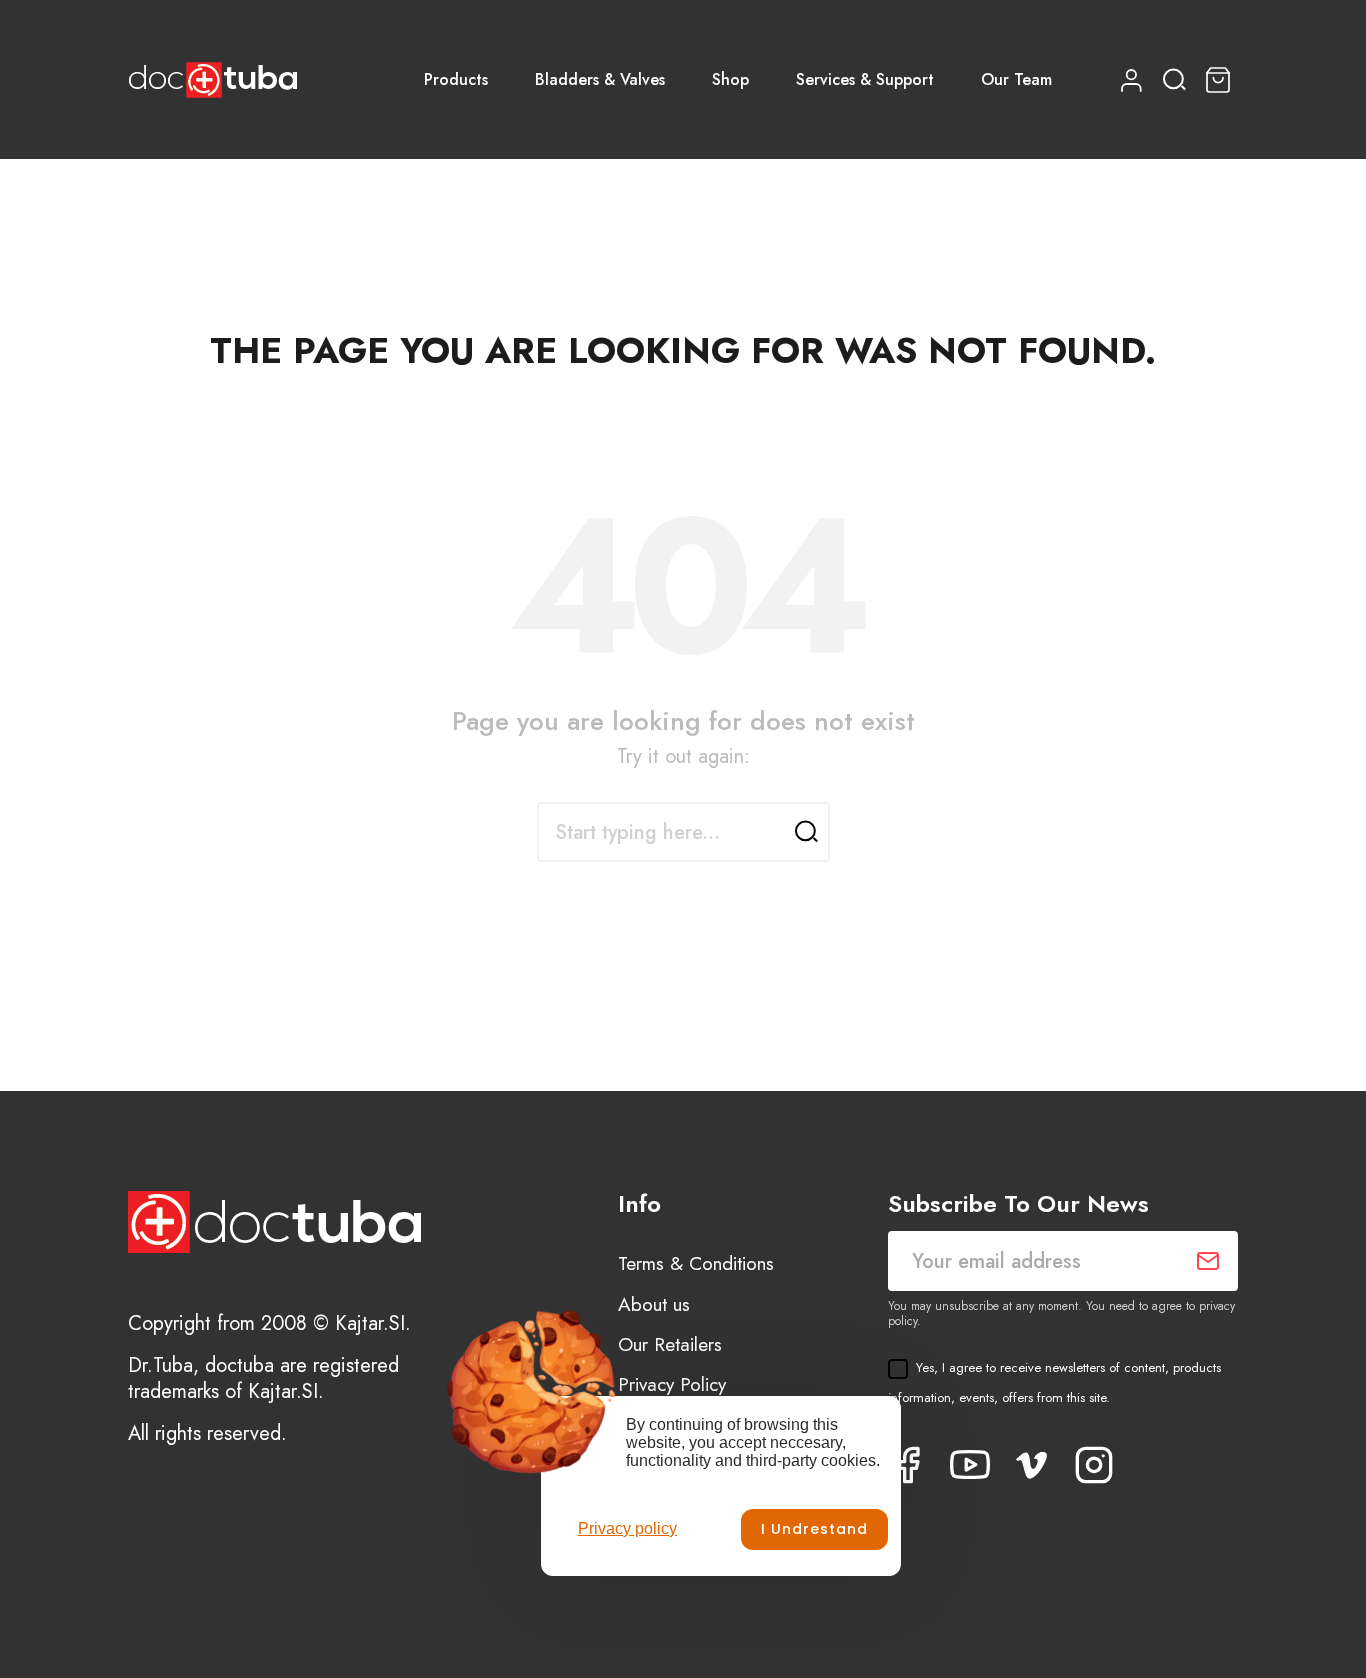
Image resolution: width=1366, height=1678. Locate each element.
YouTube (970, 1465)
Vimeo (1032, 1465)
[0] (1221, 80)
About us (654, 1304)
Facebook (908, 1465)
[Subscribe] (1208, 1261)
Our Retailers (670, 1344)
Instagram (1094, 1465)
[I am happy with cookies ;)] (814, 1529)
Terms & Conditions (696, 1263)
